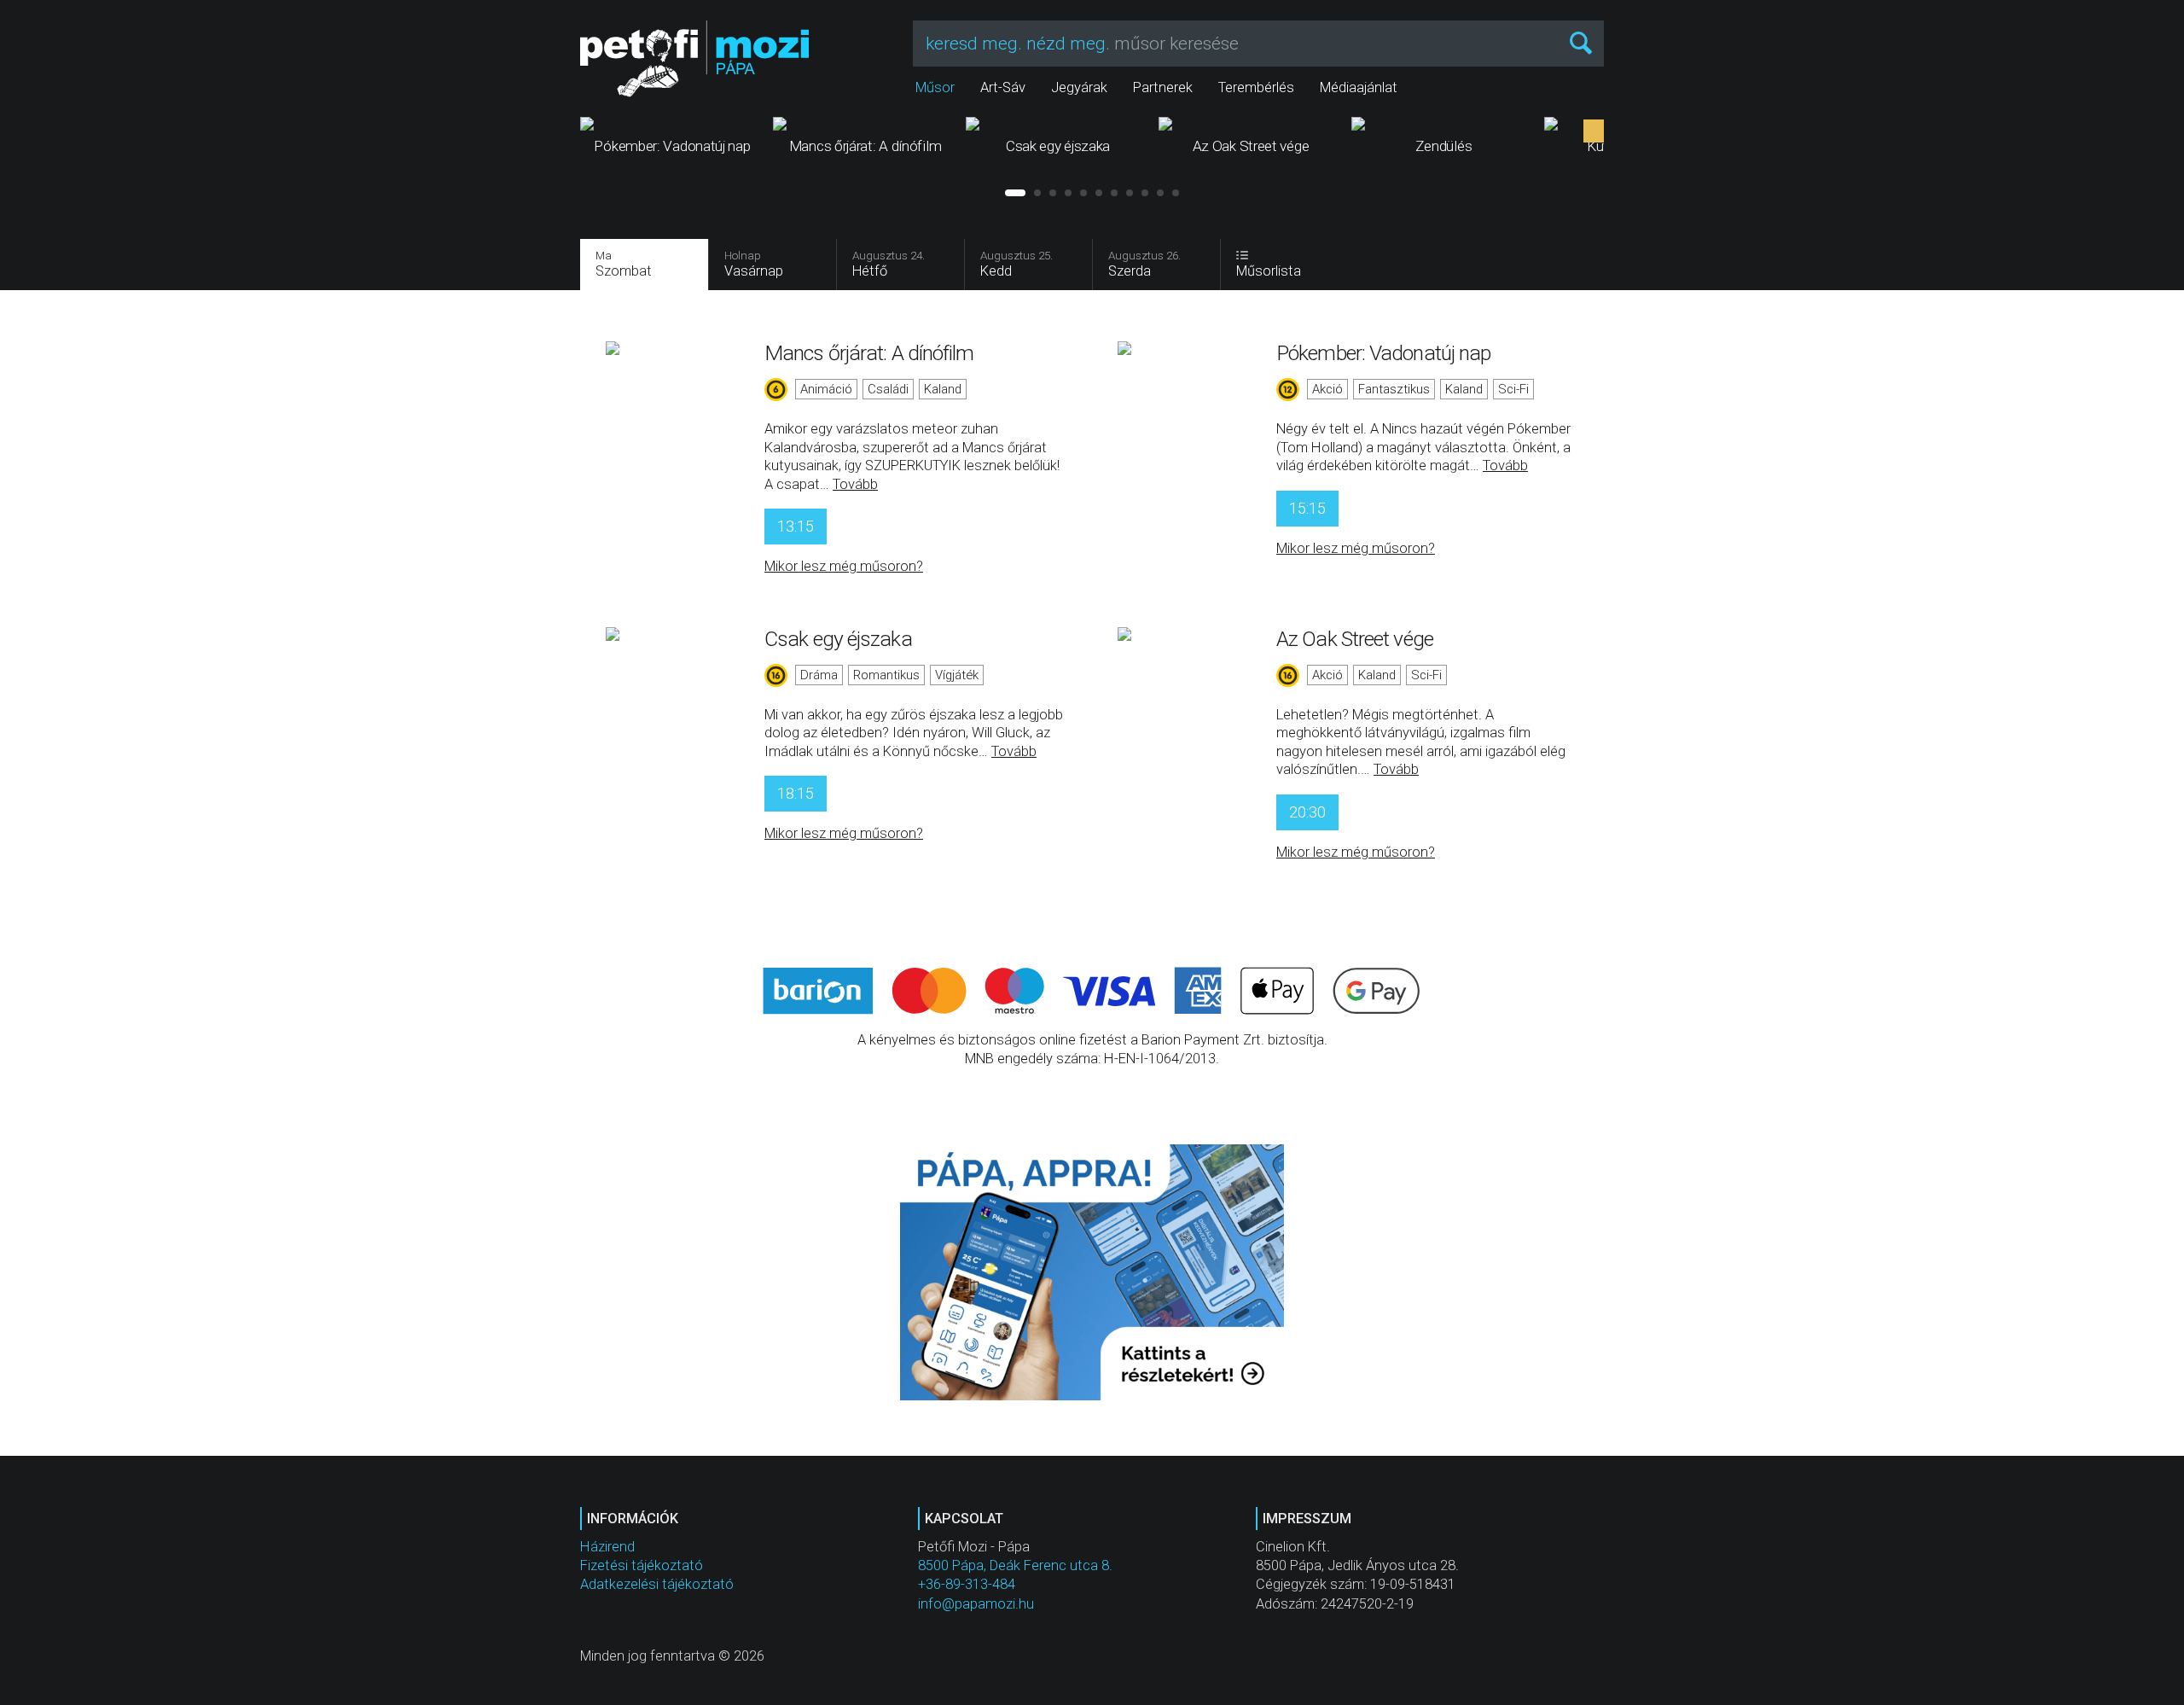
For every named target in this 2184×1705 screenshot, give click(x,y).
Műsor (935, 87)
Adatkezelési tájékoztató (657, 1584)
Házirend (607, 1547)
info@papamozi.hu (976, 1604)
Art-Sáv (1003, 87)
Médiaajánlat (1359, 87)
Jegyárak (1079, 87)
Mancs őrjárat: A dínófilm (869, 353)
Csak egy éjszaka (838, 639)
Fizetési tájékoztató (642, 1565)
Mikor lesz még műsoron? (844, 566)
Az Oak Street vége (1355, 639)
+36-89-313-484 (967, 1584)
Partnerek (1163, 87)
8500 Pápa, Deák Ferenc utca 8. (1015, 1565)
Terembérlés (1256, 87)
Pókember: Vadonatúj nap (1383, 353)
